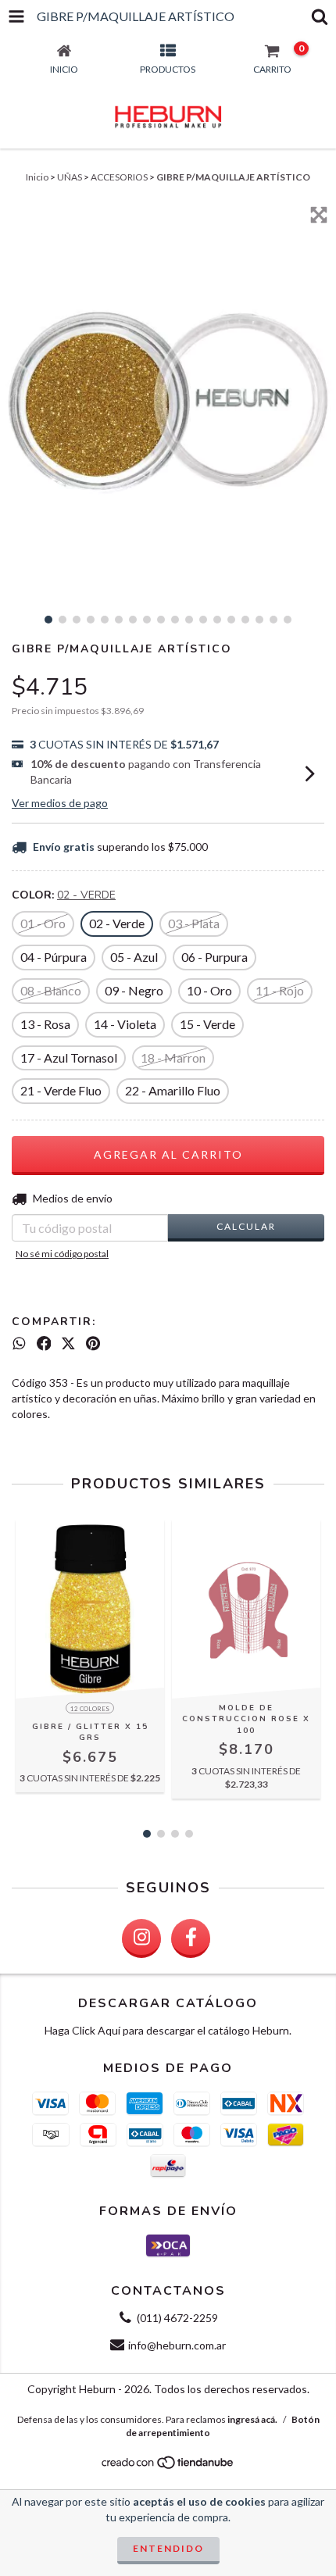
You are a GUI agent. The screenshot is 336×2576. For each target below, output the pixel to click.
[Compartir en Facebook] (44, 1344)
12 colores (90, 1709)
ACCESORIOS (119, 177)
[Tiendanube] (168, 2467)
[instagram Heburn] (141, 1938)
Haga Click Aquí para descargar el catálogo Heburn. (168, 2030)
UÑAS (70, 177)
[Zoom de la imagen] (319, 215)
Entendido (168, 2548)
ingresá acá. (252, 2419)
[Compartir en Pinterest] (93, 1344)
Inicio (37, 177)
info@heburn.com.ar (177, 2345)
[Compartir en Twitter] (68, 1344)
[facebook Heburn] (191, 1938)
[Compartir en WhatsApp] (19, 1344)
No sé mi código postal (62, 1254)
